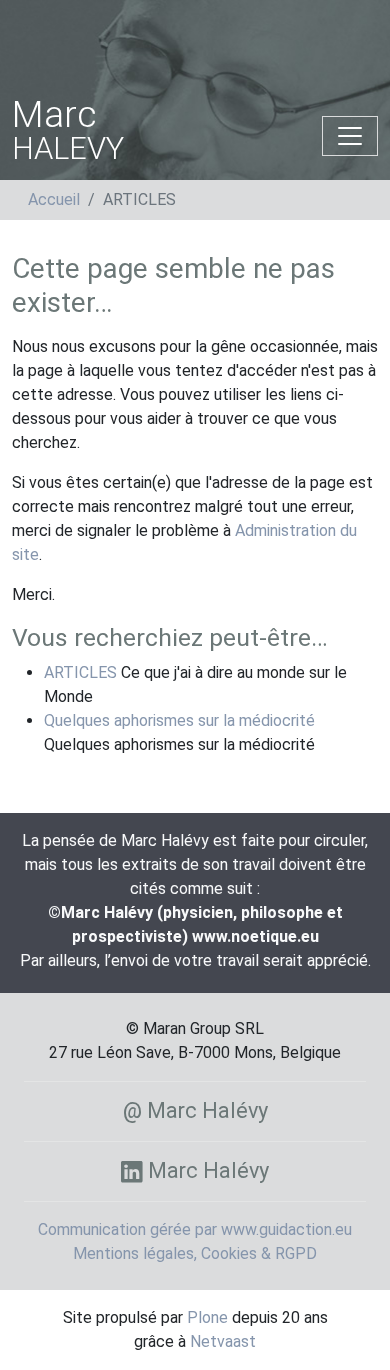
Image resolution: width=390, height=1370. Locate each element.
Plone (207, 1317)
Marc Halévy (206, 1170)
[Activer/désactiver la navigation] (350, 136)
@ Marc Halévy (195, 1110)
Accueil (54, 199)
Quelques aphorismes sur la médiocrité (179, 720)
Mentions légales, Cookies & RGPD (195, 1253)
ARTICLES (80, 672)
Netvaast (223, 1341)
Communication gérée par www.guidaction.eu (195, 1229)
